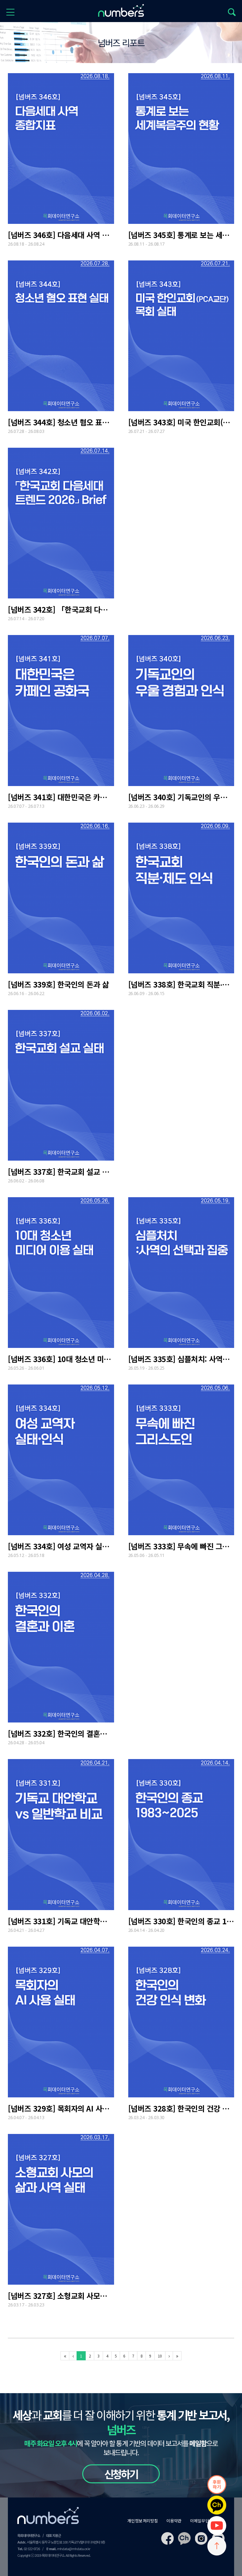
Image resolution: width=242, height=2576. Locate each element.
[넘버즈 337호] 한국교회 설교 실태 (61, 1172)
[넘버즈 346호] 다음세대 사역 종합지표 (61, 235)
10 (160, 2356)
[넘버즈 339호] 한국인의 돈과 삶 (58, 984)
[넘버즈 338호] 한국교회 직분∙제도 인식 (181, 984)
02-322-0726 (32, 2549)
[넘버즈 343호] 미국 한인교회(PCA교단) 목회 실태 (181, 422)
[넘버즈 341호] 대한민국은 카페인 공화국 (61, 797)
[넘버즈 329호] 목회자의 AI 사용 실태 (61, 2108)
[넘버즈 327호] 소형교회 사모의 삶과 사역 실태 (61, 2296)
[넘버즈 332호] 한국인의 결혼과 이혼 (61, 1734)
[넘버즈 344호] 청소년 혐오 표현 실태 (61, 422)
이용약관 (174, 2521)
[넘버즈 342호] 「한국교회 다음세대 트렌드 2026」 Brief (61, 609)
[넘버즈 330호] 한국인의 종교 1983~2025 (181, 1921)
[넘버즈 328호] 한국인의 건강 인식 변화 (181, 2108)
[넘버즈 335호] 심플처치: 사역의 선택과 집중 (181, 1359)
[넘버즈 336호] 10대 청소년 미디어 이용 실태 (61, 1359)
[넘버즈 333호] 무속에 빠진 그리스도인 (181, 1546)
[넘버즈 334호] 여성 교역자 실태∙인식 (61, 1546)
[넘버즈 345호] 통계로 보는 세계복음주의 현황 (181, 235)
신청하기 (121, 2474)
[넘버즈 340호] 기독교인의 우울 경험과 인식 (181, 797)
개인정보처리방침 (143, 2521)
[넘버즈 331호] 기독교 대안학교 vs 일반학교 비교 (61, 1921)
